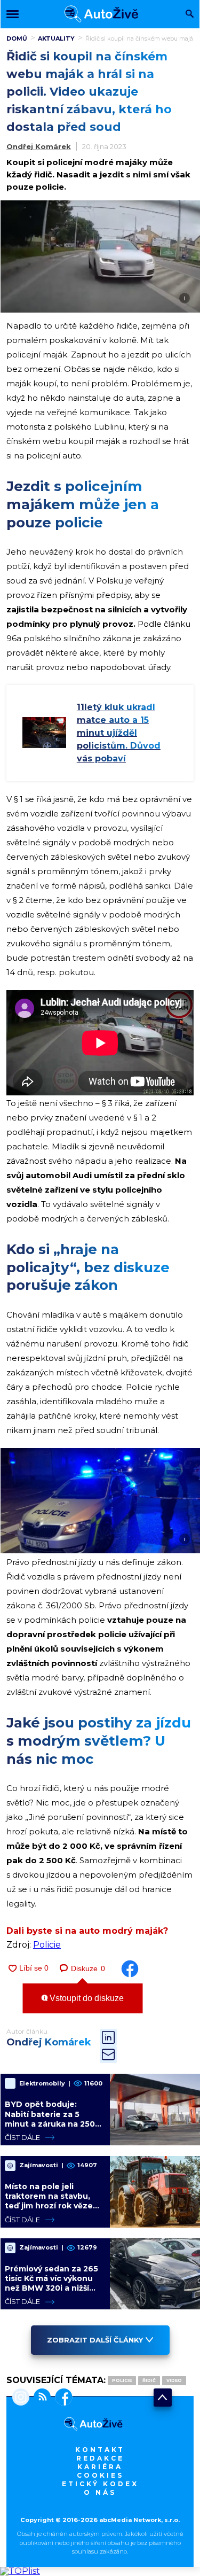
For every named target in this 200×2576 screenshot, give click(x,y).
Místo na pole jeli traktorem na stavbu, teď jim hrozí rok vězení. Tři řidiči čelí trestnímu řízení (54, 2206)
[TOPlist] (20, 2571)
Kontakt (100, 2450)
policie (122, 2380)
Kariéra (100, 2467)
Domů (17, 38)
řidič (149, 2380)
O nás (100, 2492)
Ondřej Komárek (39, 146)
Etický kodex (100, 2484)
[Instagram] (21, 2398)
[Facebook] (62, 2398)
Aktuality (56, 38)
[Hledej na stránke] (190, 15)
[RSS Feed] (40, 2398)
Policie (47, 1945)
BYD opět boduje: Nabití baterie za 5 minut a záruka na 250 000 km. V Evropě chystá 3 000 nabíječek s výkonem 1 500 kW (52, 2128)
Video (174, 2380)
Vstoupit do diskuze (86, 1998)
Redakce (100, 2458)
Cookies (100, 2475)
